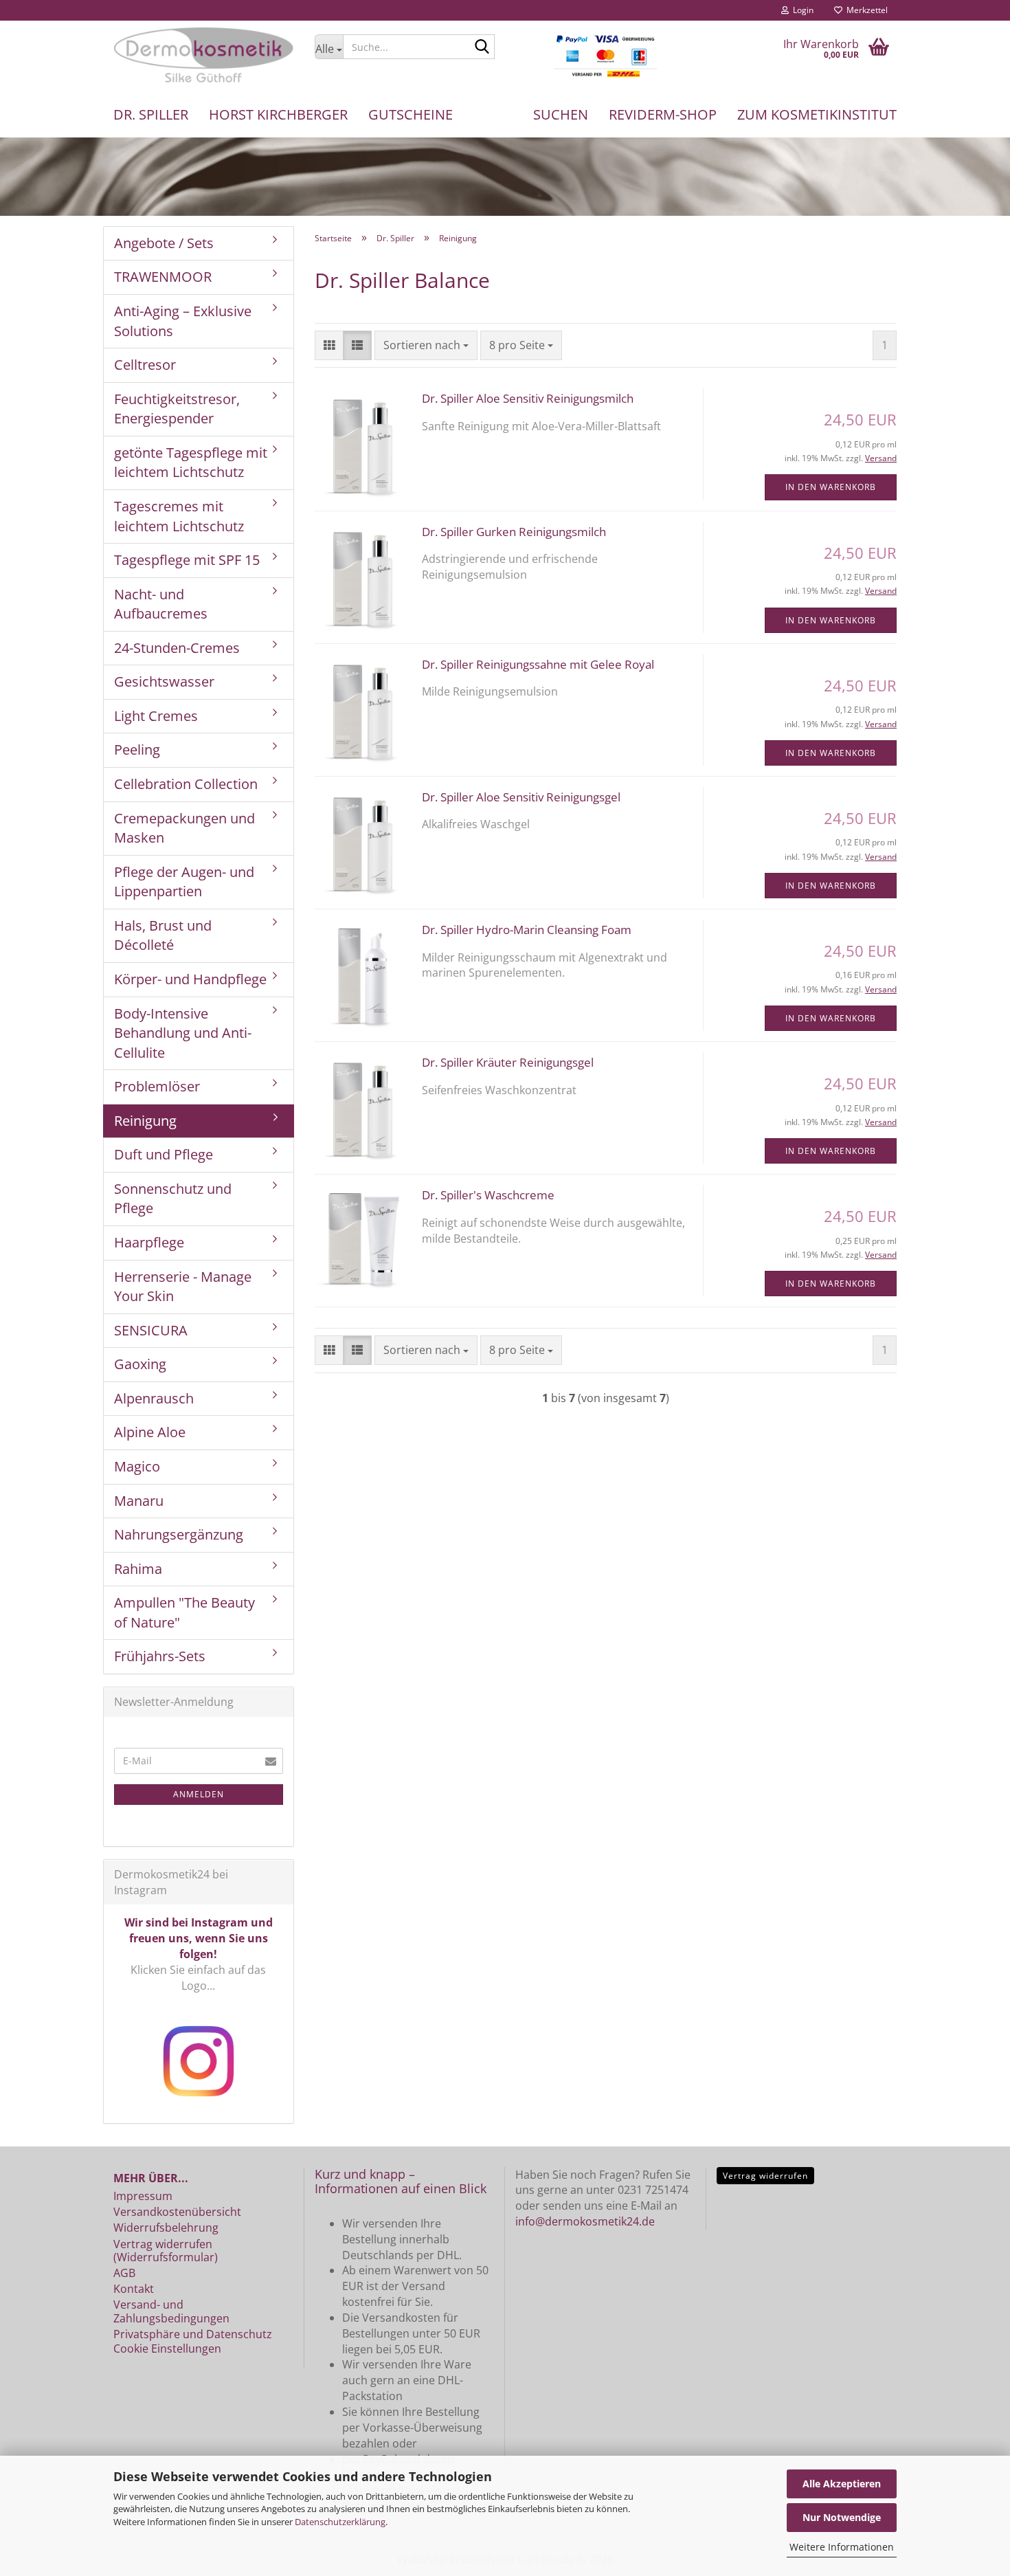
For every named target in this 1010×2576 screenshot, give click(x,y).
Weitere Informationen (842, 2547)
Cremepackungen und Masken (184, 828)
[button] (329, 345)
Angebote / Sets (164, 243)
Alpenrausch (154, 1398)
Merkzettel (865, 10)
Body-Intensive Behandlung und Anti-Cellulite (183, 1033)
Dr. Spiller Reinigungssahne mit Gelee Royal (538, 664)
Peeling (137, 750)
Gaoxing (140, 1364)
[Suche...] (482, 47)
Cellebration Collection (186, 784)
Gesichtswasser (164, 681)
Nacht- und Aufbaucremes (161, 604)
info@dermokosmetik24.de (585, 2221)
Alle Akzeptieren (842, 2484)
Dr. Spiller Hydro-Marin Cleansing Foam (527, 930)
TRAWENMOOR (163, 277)
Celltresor (145, 365)
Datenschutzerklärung (340, 2522)
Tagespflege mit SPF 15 (187, 560)
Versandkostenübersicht (177, 2212)
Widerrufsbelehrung (166, 2228)
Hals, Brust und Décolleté (163, 935)
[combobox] (426, 345)
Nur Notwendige (842, 2517)
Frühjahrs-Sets (160, 1656)
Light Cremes (156, 716)
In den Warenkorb (831, 487)
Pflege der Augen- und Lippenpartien (184, 882)
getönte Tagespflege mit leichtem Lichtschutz (191, 463)
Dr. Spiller (151, 114)
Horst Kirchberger (278, 114)
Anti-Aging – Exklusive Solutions (183, 321)
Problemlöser (157, 1086)
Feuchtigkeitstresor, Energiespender (177, 409)
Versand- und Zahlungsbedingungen (171, 2311)
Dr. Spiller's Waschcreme (488, 1195)
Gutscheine (411, 114)
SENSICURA (151, 1330)
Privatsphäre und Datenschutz (193, 2334)
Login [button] (801, 10)
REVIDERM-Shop (663, 114)
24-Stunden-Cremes (177, 648)
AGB (124, 2273)
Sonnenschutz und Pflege (173, 1199)
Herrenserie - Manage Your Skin (183, 1287)
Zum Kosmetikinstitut (817, 114)
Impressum (143, 2196)
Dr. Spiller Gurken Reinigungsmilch (514, 532)
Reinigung (145, 1121)
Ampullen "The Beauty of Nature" (184, 1612)
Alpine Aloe (150, 1432)
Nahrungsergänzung (179, 1534)
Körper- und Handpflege (190, 979)
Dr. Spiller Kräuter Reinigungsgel (508, 1062)
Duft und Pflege (164, 1154)
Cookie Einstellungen (167, 2349)
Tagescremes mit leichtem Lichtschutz (179, 516)
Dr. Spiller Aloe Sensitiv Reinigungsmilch (528, 398)
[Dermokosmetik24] (204, 55)
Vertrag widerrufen (765, 2176)
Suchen (561, 114)
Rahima (138, 1569)
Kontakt (134, 2289)
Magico (137, 1466)
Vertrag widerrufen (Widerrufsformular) (166, 2251)
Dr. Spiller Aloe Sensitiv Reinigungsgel (521, 797)
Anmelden (199, 1794)
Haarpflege (149, 1242)
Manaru (139, 1501)
